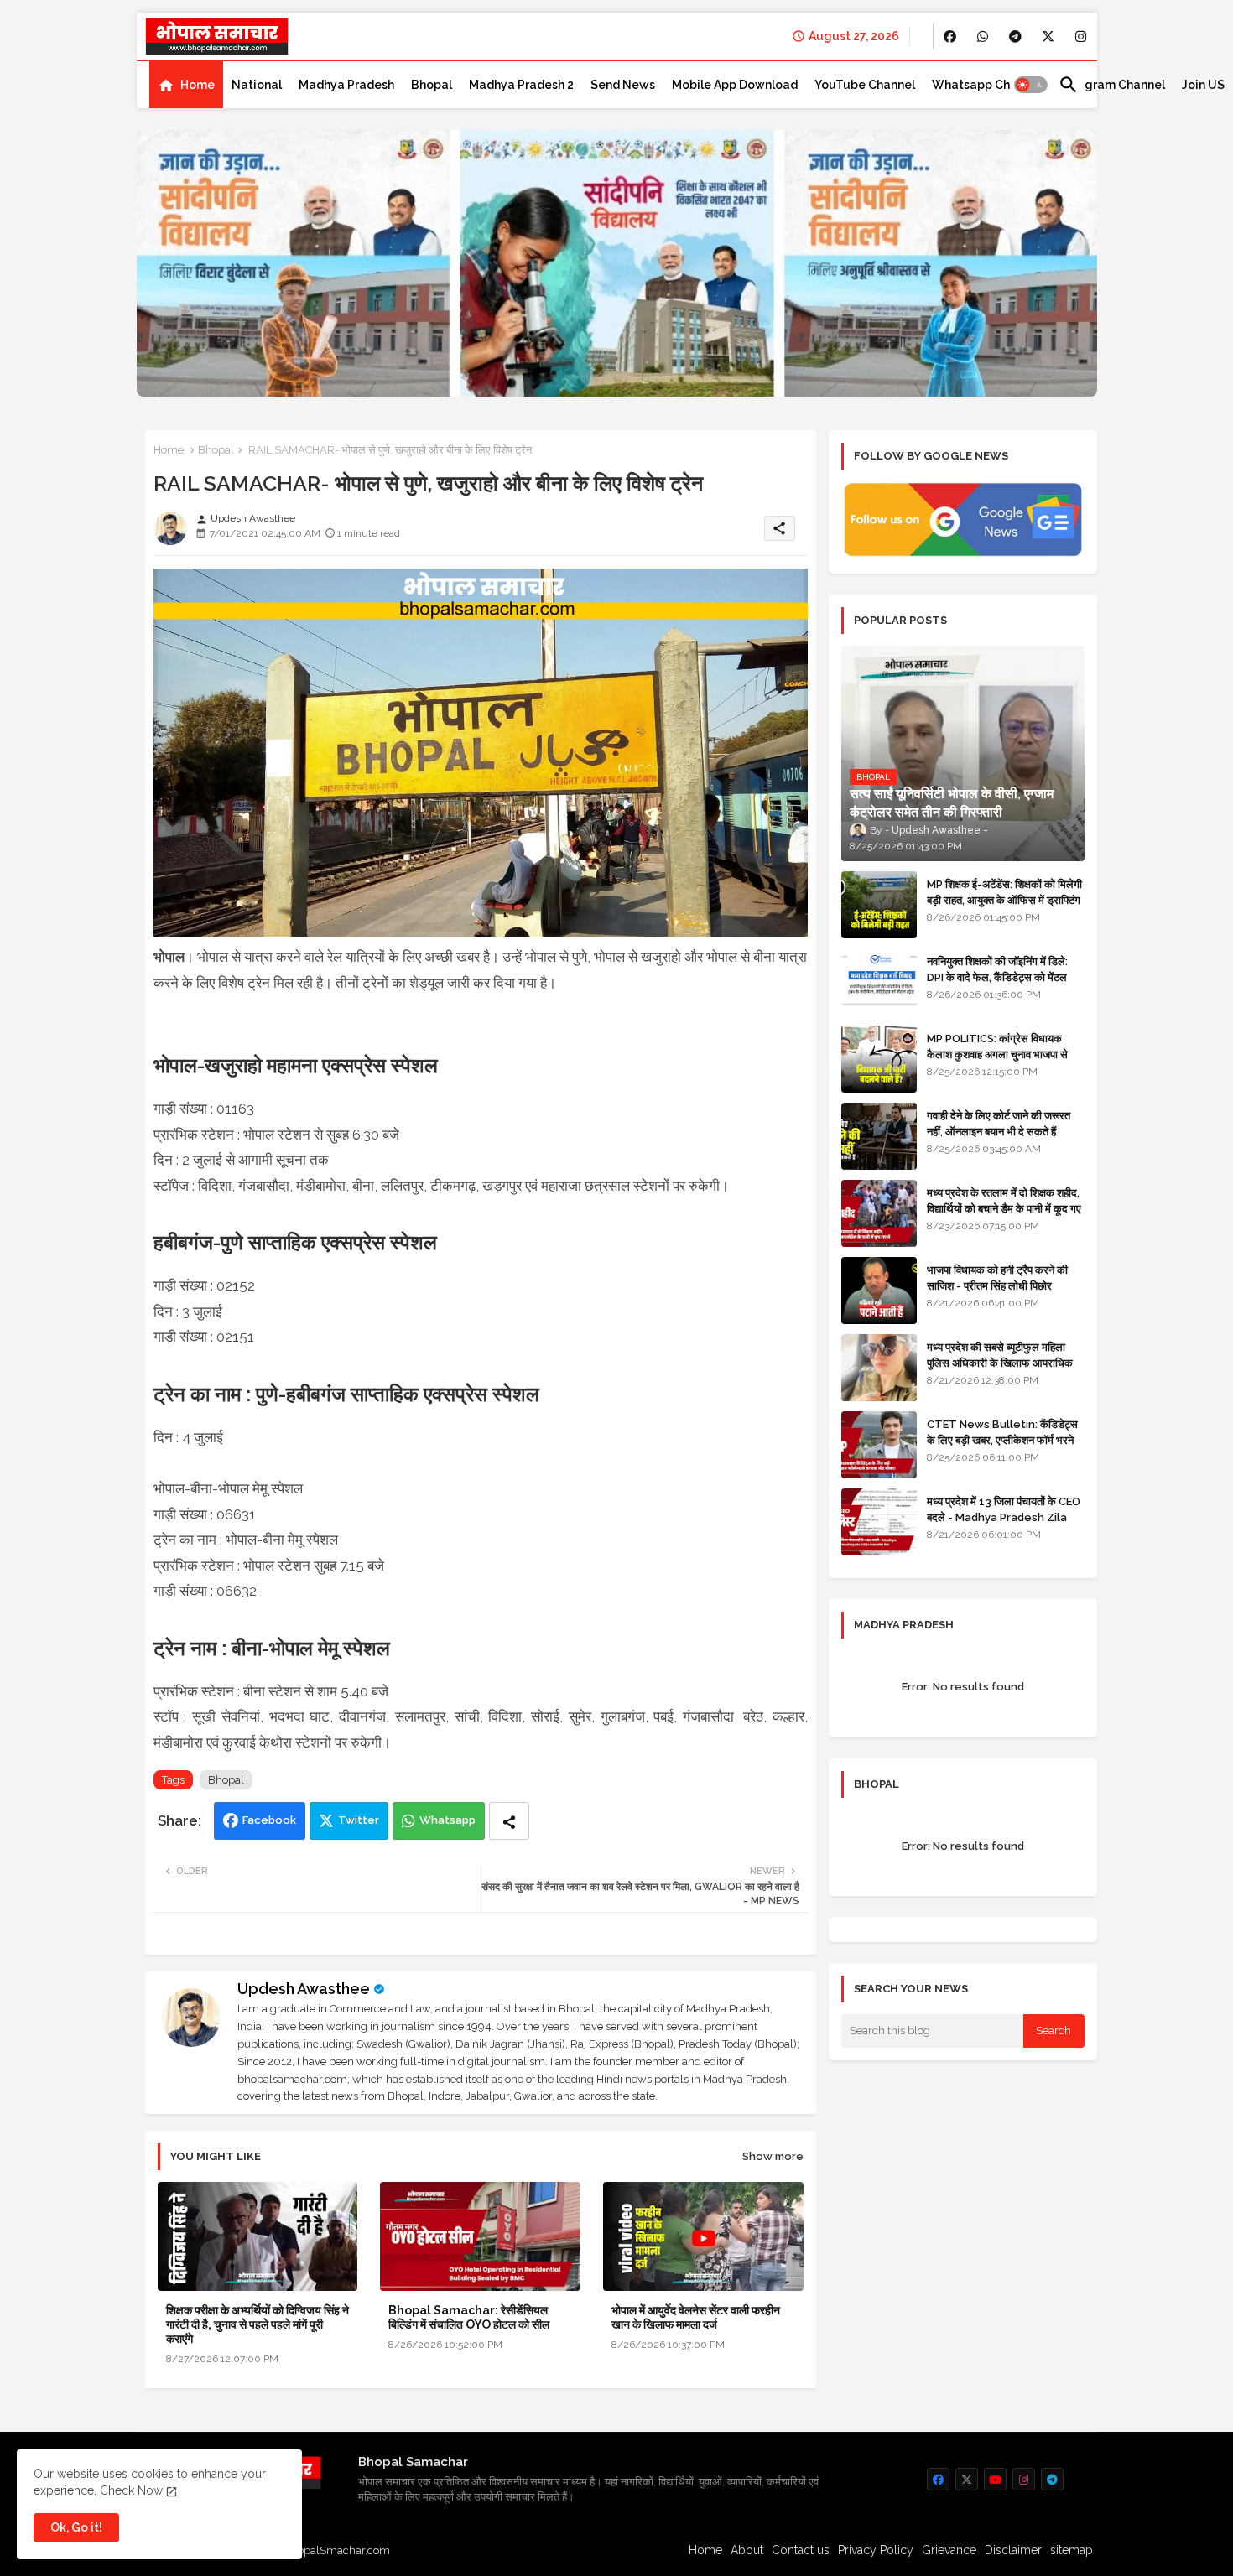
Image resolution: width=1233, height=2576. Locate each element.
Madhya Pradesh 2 (521, 85)
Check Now (131, 2490)
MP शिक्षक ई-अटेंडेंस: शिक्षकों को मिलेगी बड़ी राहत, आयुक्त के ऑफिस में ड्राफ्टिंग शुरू (1004, 899)
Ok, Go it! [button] (76, 2527)
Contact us (801, 2550)
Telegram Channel (1112, 85)
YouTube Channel (865, 85)
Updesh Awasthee (304, 1989)
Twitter (359, 1820)
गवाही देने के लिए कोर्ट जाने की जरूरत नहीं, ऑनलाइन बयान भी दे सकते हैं (999, 1123)
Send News (623, 85)
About (747, 2550)
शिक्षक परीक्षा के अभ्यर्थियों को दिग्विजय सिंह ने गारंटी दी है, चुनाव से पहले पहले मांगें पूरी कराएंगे (258, 2324)
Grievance (949, 2550)
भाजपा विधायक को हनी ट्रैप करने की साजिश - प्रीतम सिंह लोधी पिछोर (997, 1278)
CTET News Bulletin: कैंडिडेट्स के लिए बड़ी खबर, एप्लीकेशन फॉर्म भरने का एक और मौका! (1002, 1439)
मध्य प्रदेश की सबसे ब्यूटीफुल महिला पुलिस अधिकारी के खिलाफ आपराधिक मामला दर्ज (1000, 1362)
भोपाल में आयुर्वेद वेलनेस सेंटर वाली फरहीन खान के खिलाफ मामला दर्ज (696, 2317)
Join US (1203, 85)
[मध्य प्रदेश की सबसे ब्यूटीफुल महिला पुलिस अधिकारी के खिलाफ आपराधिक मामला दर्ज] (879, 1368)
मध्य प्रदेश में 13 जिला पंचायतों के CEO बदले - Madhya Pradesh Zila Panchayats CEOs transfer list (1004, 1524)
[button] (1031, 85)
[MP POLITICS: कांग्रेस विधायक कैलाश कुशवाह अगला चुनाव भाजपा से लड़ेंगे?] (879, 1059)
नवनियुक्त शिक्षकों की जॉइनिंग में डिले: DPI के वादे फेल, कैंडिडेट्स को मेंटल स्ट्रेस (997, 976)
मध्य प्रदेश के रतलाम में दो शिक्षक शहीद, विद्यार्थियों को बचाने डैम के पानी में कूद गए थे (1004, 1208)
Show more (773, 2156)
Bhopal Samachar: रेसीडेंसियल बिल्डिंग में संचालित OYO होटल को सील (469, 2317)
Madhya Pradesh (346, 85)
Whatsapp (447, 1820)
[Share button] (509, 1821)
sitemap (1072, 2550)
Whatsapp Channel (987, 85)
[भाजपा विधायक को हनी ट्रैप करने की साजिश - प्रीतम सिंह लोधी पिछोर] (879, 1291)
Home (198, 85)
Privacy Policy (876, 2550)
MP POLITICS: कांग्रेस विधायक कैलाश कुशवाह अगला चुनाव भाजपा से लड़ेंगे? (997, 1054)
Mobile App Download (735, 85)
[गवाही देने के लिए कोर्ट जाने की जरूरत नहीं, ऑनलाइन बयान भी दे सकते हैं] (879, 1136)
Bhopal (432, 85)
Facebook (269, 1820)
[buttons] (950, 36)
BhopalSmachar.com (337, 2550)
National (257, 85)
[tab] (186, 85)
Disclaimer (1013, 2550)
